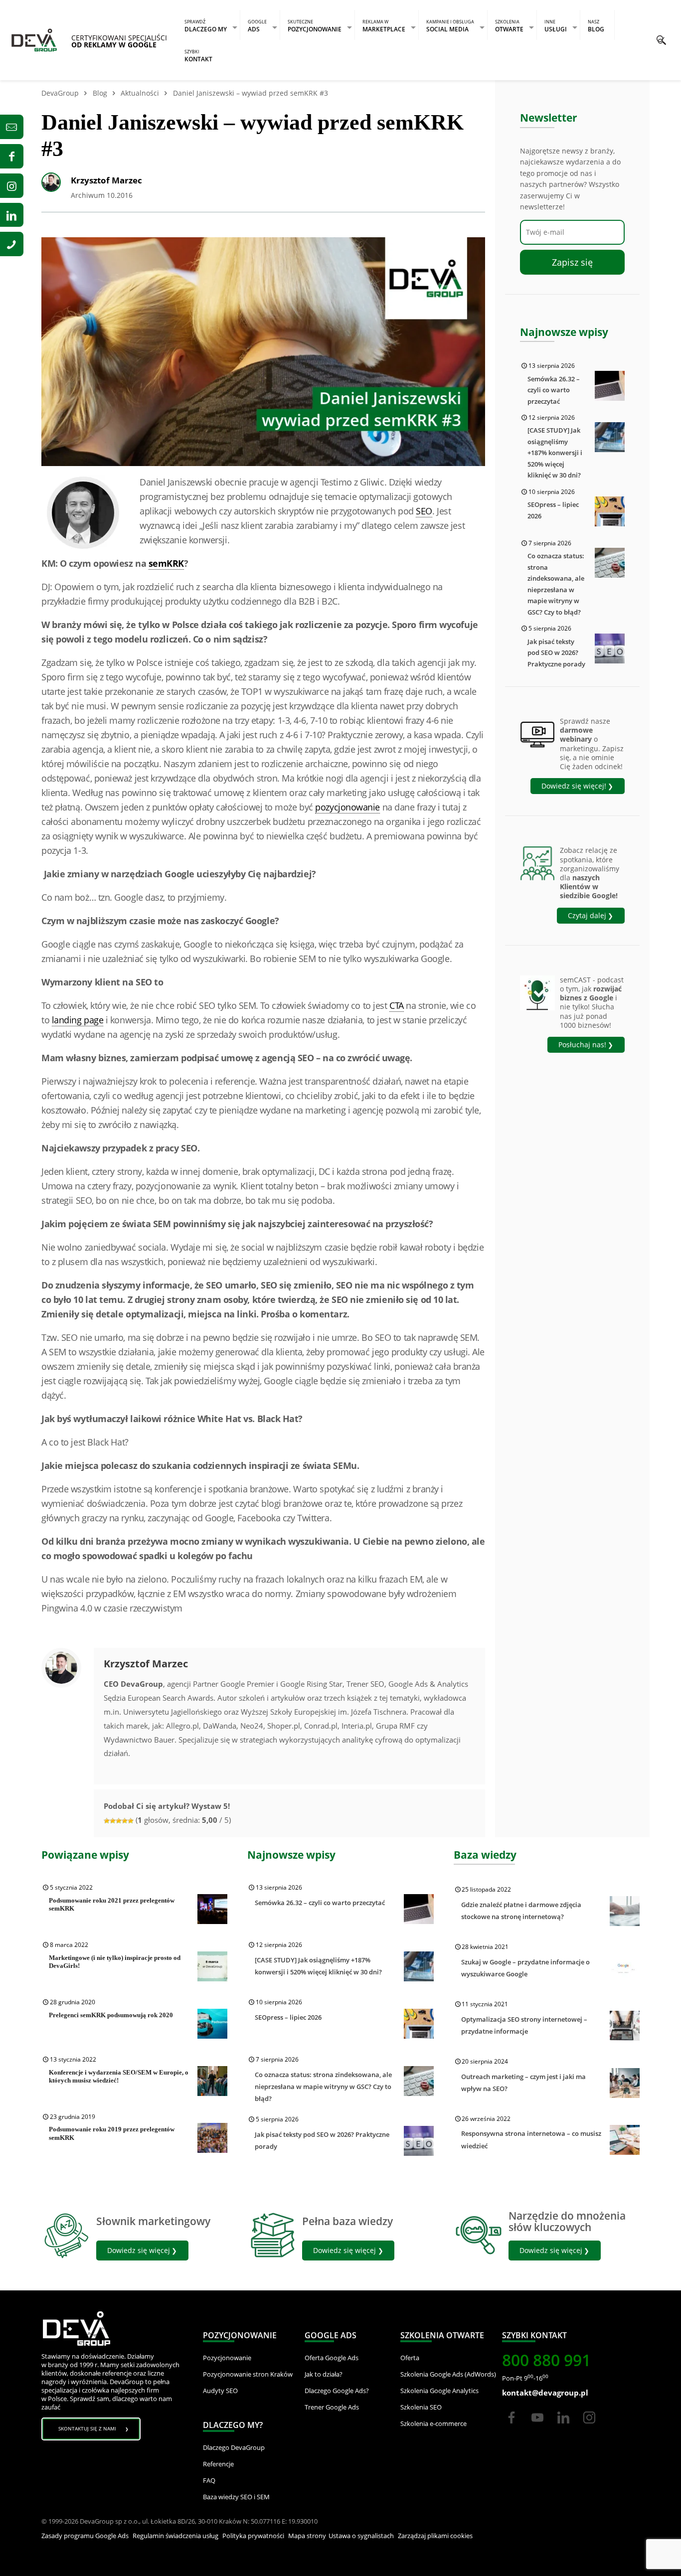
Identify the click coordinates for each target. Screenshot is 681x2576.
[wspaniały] (131, 1821)
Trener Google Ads (332, 2407)
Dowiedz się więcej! (574, 786)
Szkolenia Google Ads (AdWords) (448, 2374)
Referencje (218, 2464)
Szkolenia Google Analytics (439, 2391)
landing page (78, 1020)
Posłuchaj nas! (582, 1045)
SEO (424, 511)
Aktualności (140, 93)
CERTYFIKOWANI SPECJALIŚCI (119, 41)
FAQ (209, 2480)
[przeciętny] (113, 1821)
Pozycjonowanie (227, 2358)
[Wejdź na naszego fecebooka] (12, 156)
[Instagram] (589, 2426)
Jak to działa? (324, 2374)
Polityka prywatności (253, 2536)
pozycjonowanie (347, 807)
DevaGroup (60, 93)
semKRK (166, 563)
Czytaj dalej (587, 915)
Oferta (410, 2358)
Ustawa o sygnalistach (361, 2536)
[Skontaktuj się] (12, 127)
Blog (100, 93)
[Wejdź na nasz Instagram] (12, 186)
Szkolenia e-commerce (433, 2423)
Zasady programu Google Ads (85, 2536)
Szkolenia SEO (421, 2407)
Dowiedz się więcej (139, 2250)
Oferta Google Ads (332, 2358)
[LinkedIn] (564, 2426)
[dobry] (119, 1821)
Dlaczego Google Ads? (337, 2391)
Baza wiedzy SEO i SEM (236, 2497)
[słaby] (107, 1821)
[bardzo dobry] (125, 1821)
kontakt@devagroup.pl (545, 2393)
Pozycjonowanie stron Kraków (248, 2374)
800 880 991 (546, 2360)
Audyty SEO (220, 2391)
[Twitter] (537, 2426)
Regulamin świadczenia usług (175, 2536)
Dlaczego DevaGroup (234, 2447)
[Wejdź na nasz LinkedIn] (12, 215)
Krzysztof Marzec (106, 180)
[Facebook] (511, 2426)
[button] (661, 40)
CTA (397, 1005)
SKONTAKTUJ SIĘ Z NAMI (87, 2428)
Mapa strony (307, 2536)
